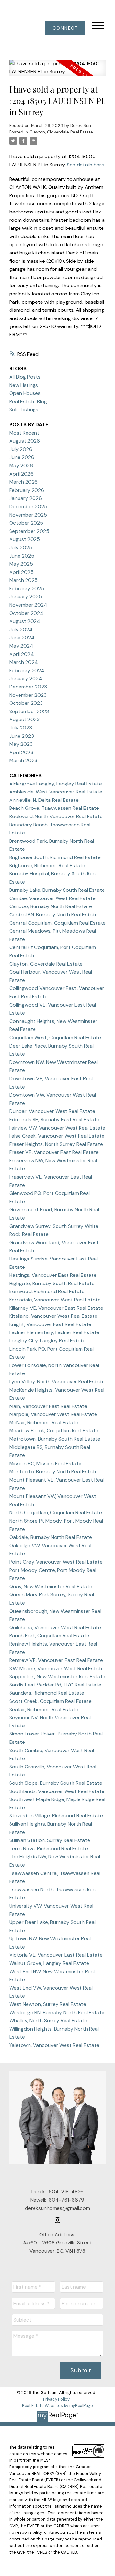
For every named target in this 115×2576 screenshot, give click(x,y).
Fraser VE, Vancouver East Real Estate (54, 1152)
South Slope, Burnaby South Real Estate (56, 1783)
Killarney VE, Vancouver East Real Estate (56, 1308)
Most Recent (24, 433)
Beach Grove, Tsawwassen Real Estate (54, 808)
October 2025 (26, 523)
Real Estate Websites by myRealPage (57, 2406)
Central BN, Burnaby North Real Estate (54, 915)
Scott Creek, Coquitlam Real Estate (50, 1701)
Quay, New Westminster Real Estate (51, 1586)
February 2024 (27, 670)
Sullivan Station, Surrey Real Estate (50, 1840)
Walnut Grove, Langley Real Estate (49, 1963)
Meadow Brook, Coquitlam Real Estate (54, 1431)
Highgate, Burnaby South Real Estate (52, 1283)
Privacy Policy (56, 2399)
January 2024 (26, 678)
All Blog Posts (25, 377)
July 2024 (21, 629)
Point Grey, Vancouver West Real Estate (56, 1562)
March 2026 (23, 482)
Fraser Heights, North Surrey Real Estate (56, 1144)
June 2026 (22, 457)
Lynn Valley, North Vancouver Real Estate (57, 1382)
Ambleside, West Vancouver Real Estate (56, 792)
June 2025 (22, 556)
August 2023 (24, 719)
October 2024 (26, 613)
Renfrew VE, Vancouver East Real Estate (56, 1660)
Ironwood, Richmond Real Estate (47, 1291)
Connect (65, 28)
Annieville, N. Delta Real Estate (44, 800)
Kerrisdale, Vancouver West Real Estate (55, 1300)
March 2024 (24, 662)
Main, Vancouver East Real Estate (48, 1406)
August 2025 (25, 539)
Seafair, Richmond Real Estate (44, 1709)
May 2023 (21, 744)
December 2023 (28, 687)
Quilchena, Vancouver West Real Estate (55, 1627)
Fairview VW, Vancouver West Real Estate (57, 1128)
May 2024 (21, 646)
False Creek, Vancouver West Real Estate (57, 1136)
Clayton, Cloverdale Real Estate (61, 132)
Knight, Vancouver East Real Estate (50, 1324)
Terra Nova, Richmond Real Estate (49, 1849)
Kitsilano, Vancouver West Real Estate (53, 1316)
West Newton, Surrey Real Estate (48, 2004)
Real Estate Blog (28, 402)
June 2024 (22, 637)
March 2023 (23, 760)
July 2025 (21, 547)
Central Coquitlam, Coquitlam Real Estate (57, 923)
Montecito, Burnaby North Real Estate (54, 1472)
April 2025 (21, 572)
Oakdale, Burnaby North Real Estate (51, 1537)
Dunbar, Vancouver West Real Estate (52, 1111)
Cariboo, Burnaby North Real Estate (51, 906)
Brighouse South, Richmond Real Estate (55, 857)
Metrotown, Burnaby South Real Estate (55, 1439)
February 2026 (27, 490)
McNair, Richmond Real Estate (44, 1423)
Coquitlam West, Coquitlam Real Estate (55, 1038)
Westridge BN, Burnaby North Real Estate (57, 2012)
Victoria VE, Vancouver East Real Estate (56, 1955)
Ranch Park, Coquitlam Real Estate (49, 1635)
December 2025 (28, 507)
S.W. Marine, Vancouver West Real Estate (57, 1668)
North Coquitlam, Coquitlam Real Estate (56, 1513)
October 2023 (26, 703)
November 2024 (28, 605)
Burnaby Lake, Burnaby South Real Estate (57, 890)
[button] (65, 28)
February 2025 (27, 588)
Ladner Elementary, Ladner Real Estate (54, 1332)
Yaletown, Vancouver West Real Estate (54, 2045)
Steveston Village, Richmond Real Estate (56, 1816)
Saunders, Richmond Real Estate (47, 1693)
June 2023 (22, 736)
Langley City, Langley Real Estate (47, 1341)
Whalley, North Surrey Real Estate (48, 2021)
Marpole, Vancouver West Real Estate (53, 1414)
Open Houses (25, 393)
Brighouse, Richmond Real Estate (47, 866)
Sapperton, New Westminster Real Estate (57, 1676)
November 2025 (28, 515)
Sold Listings (24, 410)
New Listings (24, 385)
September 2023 (29, 711)
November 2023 (28, 695)
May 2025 (21, 564)
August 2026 (25, 441)
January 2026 (26, 498)
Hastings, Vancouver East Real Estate (53, 1275)
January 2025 (26, 596)
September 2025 (29, 531)
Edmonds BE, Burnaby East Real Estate (54, 1119)
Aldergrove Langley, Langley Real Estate (56, 784)
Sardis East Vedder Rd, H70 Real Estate (55, 1685)
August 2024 (25, 621)
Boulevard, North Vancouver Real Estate (56, 816)
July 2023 (21, 728)
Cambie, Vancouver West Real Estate (52, 898)
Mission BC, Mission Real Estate (45, 1464)
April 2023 (21, 752)
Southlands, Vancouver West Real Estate (57, 1791)
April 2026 (21, 474)
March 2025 (23, 580)
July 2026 (21, 449)
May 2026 (21, 466)
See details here (85, 165)
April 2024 (22, 654)
